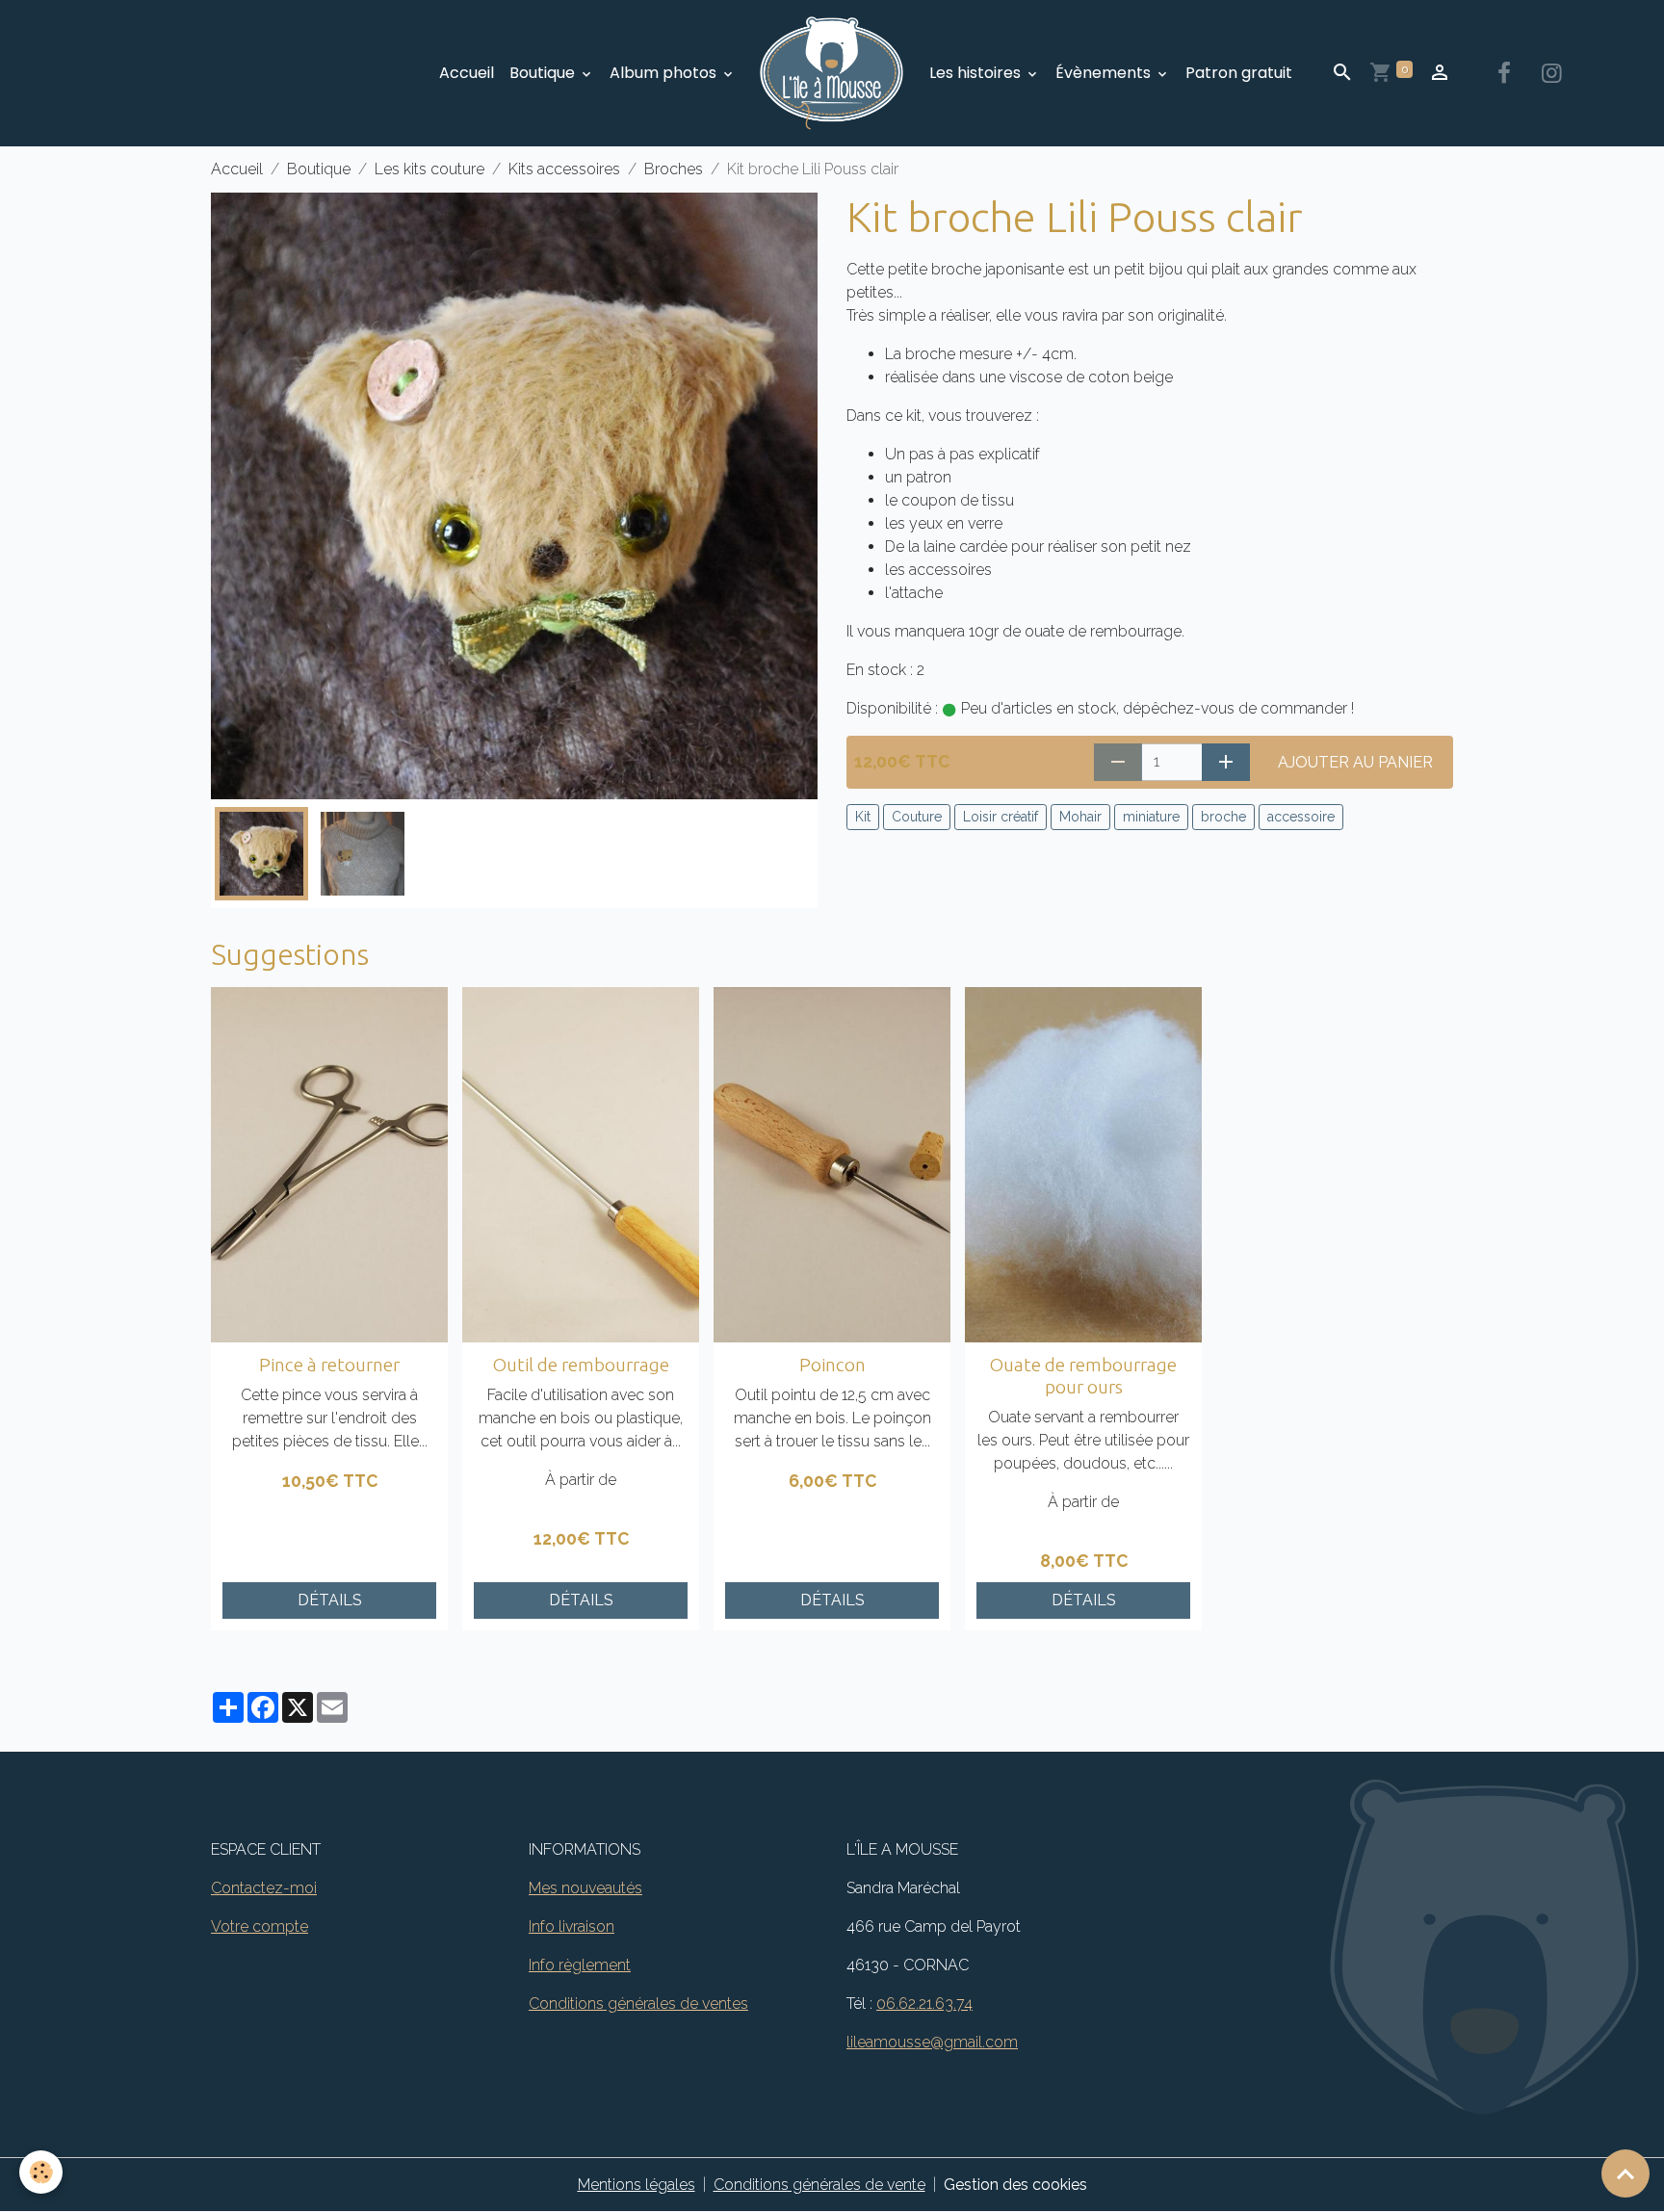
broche (1223, 817)
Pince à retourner (329, 1365)
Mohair (1080, 817)
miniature (1151, 817)
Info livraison (572, 1926)
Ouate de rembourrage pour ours (1083, 1376)
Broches (674, 169)
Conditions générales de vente (819, 2185)
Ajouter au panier (1355, 762)
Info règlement (580, 1965)
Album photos (665, 73)
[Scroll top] (1625, 2173)
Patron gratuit (1239, 73)
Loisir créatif (1001, 817)
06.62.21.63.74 (924, 2004)
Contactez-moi (264, 1888)
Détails (330, 1600)
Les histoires (977, 73)
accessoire (1301, 817)
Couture (917, 817)
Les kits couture (429, 169)
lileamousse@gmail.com (932, 2042)
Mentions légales (637, 2185)
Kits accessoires (564, 169)
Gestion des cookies (1015, 2185)
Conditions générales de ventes (638, 2004)
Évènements (1105, 73)
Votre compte (260, 1926)
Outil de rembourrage (581, 1365)
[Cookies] (41, 2172)
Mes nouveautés (585, 1888)
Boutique (544, 73)
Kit (863, 817)
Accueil (467, 73)
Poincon (832, 1365)
